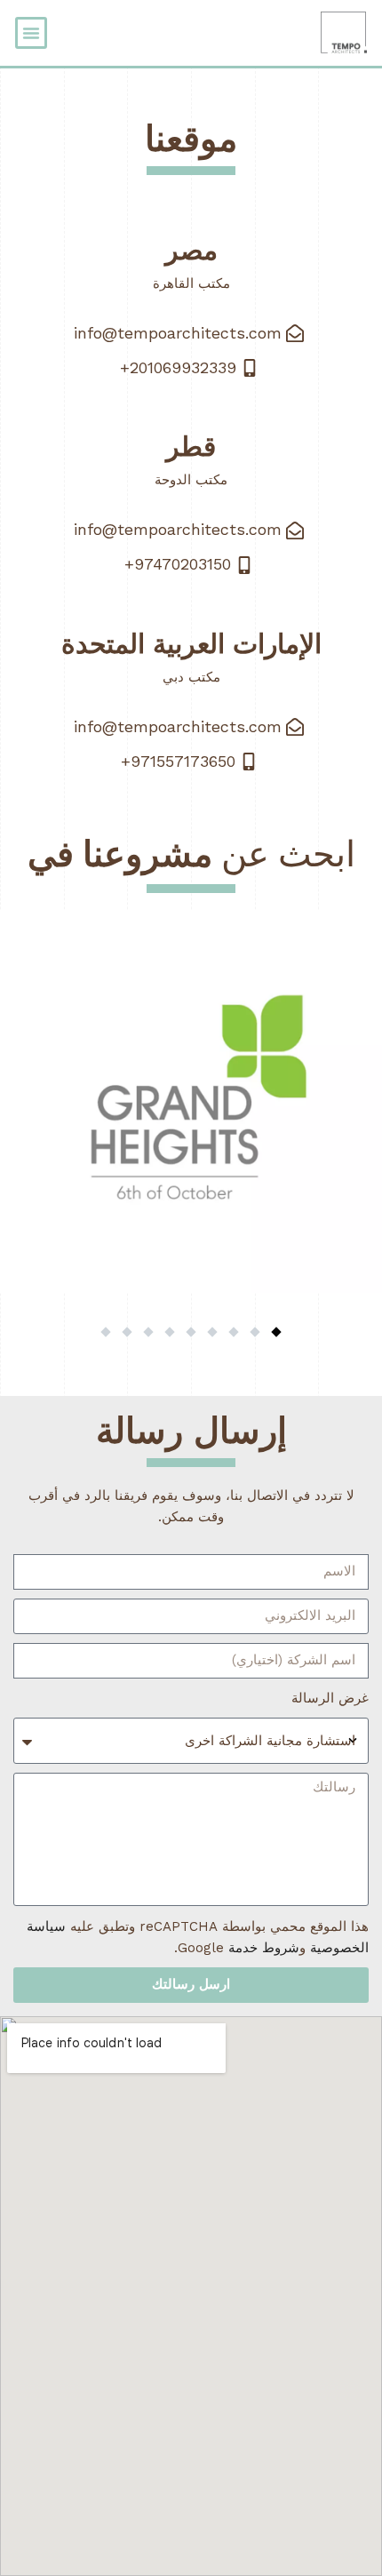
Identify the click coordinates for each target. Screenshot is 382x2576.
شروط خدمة (264, 1948)
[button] (31, 33)
